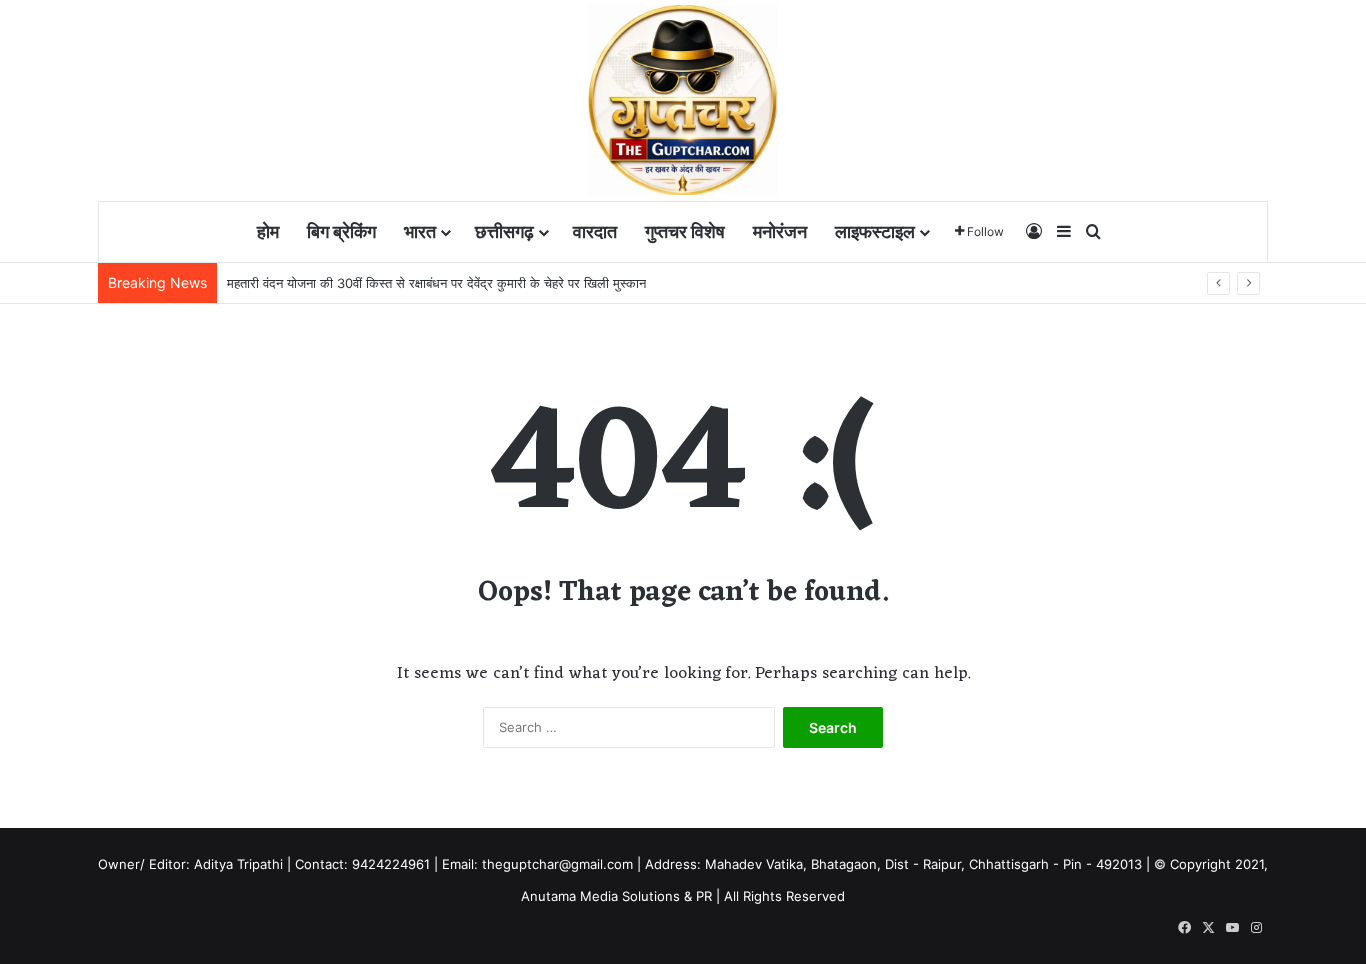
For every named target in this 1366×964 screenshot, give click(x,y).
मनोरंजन (780, 231)
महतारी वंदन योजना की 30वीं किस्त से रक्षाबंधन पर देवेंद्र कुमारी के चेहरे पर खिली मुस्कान (436, 283)
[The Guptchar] (683, 100)
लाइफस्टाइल (875, 231)
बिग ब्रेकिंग (341, 231)
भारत (420, 231)
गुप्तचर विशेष (685, 231)
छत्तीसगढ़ (504, 231)
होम (268, 231)
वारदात (595, 231)
